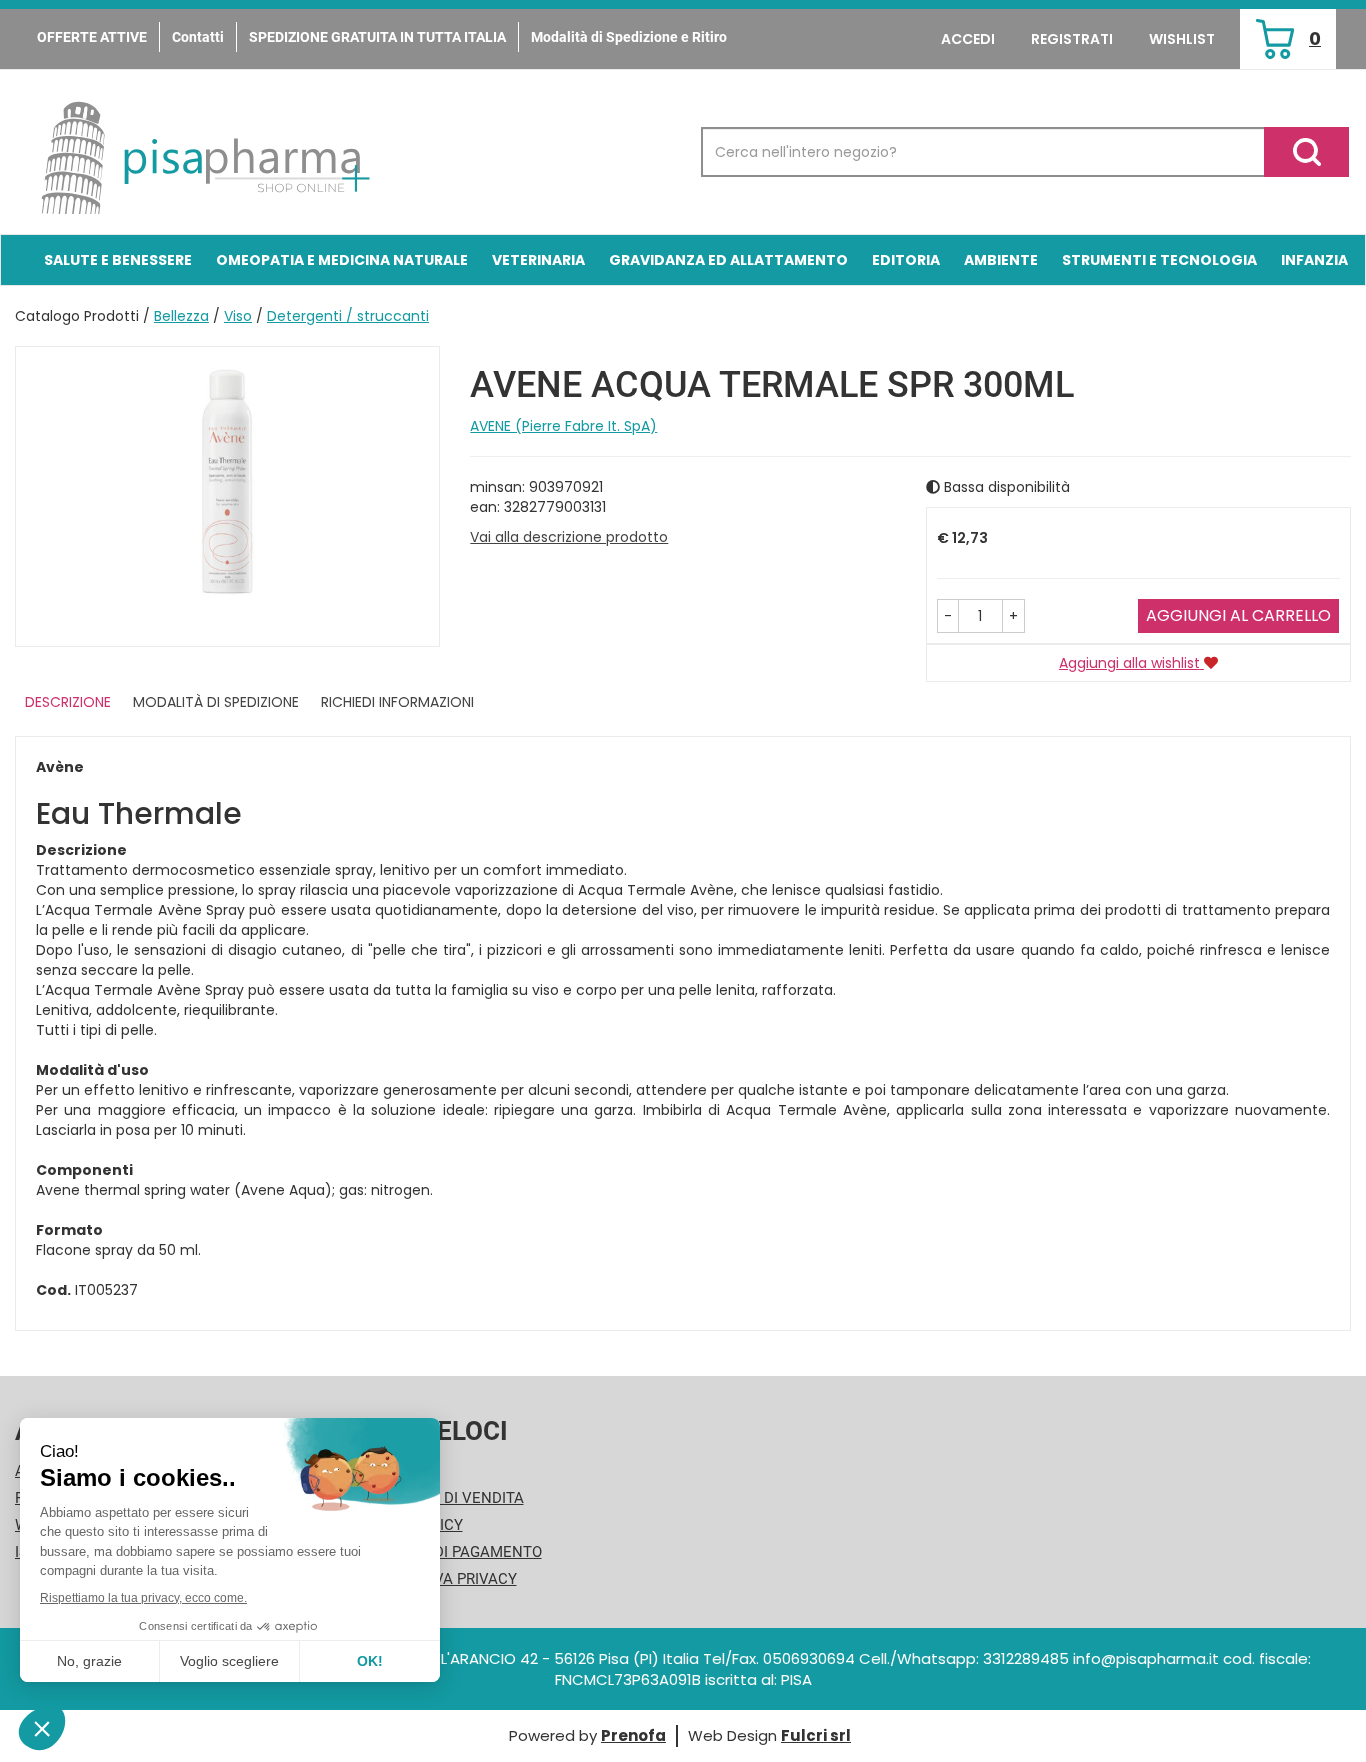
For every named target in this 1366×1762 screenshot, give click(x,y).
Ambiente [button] (1001, 260)
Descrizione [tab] (68, 702)
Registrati (1072, 39)
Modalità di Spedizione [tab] (216, 702)
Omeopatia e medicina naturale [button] (342, 260)
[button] (948, 616)
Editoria (906, 260)
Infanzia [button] (1314, 260)
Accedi (968, 39)
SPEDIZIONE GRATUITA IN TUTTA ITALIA (377, 37)
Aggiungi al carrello (1238, 615)
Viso (238, 316)
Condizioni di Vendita (440, 1498)
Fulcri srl (816, 1735)
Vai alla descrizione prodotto (569, 537)
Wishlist (1182, 39)
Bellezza (181, 316)
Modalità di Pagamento (449, 1552)
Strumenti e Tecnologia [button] (1159, 260)
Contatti (198, 37)
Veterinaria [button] (538, 260)
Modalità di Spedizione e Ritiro (629, 37)
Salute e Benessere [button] (118, 260)
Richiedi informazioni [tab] (397, 702)
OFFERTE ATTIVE (92, 37)
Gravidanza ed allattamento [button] (728, 260)
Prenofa (633, 1735)
